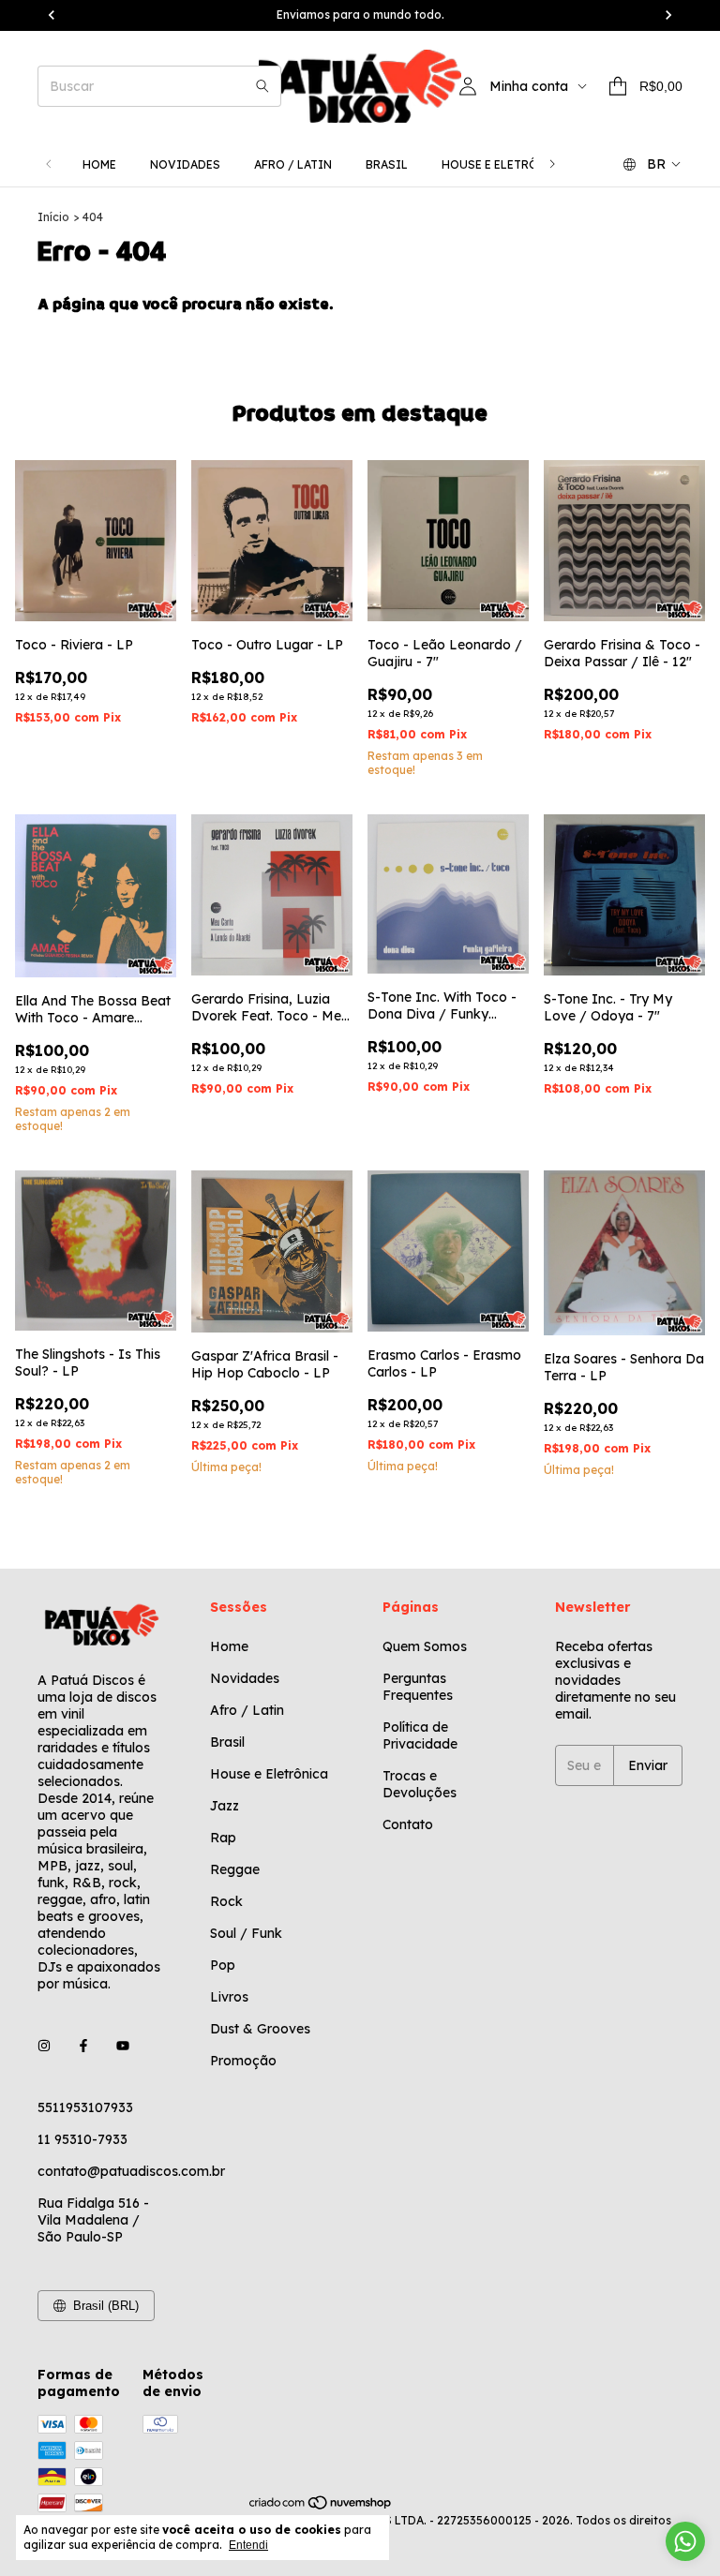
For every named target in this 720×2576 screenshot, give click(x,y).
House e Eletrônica (504, 164)
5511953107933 (85, 2107)
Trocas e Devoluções (420, 1784)
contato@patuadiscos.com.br (131, 2171)
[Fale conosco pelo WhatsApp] (685, 2541)
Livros (229, 1997)
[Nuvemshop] (321, 2506)
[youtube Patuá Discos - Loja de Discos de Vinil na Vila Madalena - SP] (123, 2046)
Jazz (225, 1806)
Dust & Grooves (260, 2029)
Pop (223, 1965)
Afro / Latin (293, 164)
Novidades (185, 164)
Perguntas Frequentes (418, 1687)
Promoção (243, 2061)
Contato (408, 1824)
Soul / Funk (246, 1933)
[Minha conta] (468, 86)
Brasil (387, 164)
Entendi (248, 2545)
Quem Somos (425, 1646)
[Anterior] (49, 164)
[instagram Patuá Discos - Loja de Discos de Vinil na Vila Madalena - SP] (44, 2046)
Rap (223, 1838)
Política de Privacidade (420, 1735)
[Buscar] (262, 86)
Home (99, 164)
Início (53, 217)
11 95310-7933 (82, 2139)
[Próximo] (552, 164)
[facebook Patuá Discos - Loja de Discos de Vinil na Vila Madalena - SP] (83, 2046)
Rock (226, 1901)
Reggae (235, 1869)
